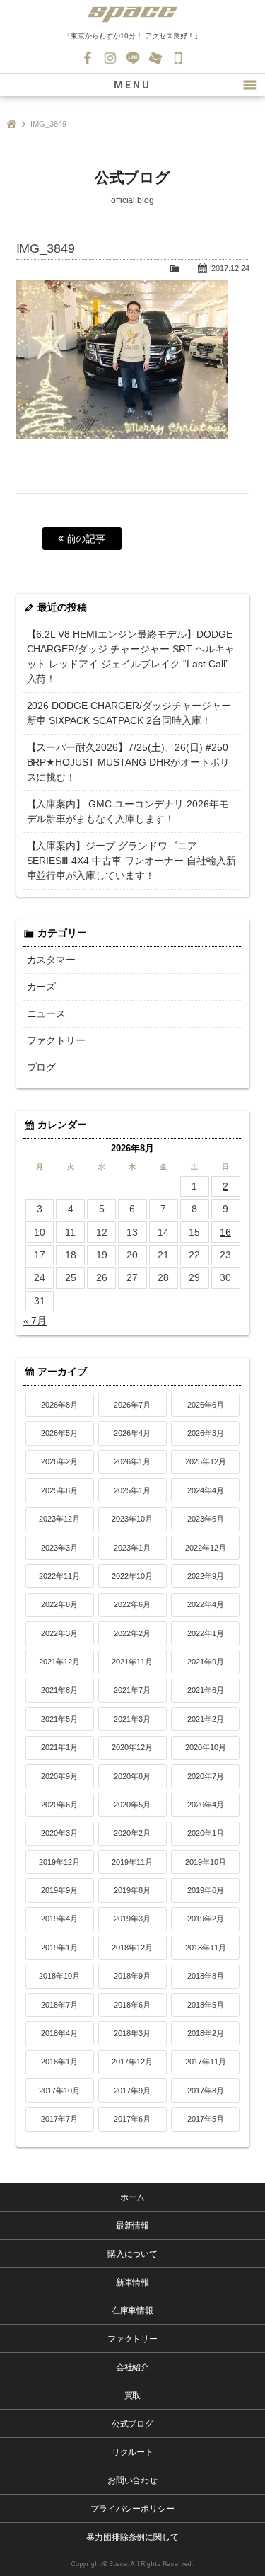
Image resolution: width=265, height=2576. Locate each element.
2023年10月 (132, 1519)
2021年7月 (132, 1690)
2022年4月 (206, 1604)
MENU (132, 85)
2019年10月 (206, 1862)
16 (225, 1232)
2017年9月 (132, 2091)
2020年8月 (132, 1776)
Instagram (110, 58)
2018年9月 (132, 1976)
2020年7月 (206, 1776)
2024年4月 (206, 1490)
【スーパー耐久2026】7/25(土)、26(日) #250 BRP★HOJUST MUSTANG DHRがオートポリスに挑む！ (129, 762)
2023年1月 (132, 1548)
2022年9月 (206, 1576)
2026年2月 (59, 1461)
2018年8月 (206, 1976)
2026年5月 (59, 1433)
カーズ (42, 987)
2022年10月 (132, 1576)
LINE (133, 58)
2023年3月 (59, 1548)
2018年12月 (132, 1948)
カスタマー (52, 960)
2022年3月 (59, 1633)
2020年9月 (59, 1776)
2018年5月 (206, 2005)
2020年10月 (206, 1747)
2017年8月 (206, 2091)
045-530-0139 (178, 58)
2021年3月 (132, 1719)
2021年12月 (59, 1662)
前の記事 (85, 539)
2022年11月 (59, 1576)
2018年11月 (206, 1948)
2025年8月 (59, 1490)
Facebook (88, 58)
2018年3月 (132, 2033)
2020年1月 (206, 1833)
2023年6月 (206, 1519)
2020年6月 (59, 1805)
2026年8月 (59, 1405)
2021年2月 (206, 1719)
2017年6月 (132, 2119)
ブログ (42, 1067)
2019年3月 (132, 1919)
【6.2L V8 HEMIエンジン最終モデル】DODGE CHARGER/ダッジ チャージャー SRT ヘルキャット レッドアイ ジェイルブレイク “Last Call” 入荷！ (131, 656)
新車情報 (133, 2282)
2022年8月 (59, 1604)
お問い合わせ (155, 58)
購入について (133, 2254)
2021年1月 (59, 1747)
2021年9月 (206, 1662)
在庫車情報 (133, 2311)
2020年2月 (132, 1833)
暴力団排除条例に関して (133, 2537)
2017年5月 (206, 2119)
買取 (133, 2396)
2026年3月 (206, 1433)
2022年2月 (132, 1633)
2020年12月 (132, 1747)
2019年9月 (59, 1890)
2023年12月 (59, 1519)
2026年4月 (132, 1433)
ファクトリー (57, 1040)
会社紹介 (133, 2367)
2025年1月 (132, 1490)
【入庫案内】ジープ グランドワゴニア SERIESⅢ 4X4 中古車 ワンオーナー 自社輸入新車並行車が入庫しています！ (132, 861)
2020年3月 (59, 1833)
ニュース (47, 1013)
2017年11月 (206, 2062)
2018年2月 (206, 2033)
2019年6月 (206, 1890)
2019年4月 (59, 1919)
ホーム (133, 2197)
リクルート (133, 2452)
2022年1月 (206, 1633)
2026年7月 (132, 1405)
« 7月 (35, 1321)
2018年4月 (59, 2033)
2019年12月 (59, 1862)
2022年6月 (132, 1604)
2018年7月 (59, 2005)
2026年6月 (206, 1405)
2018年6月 (132, 2005)
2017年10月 (59, 2091)
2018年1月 (59, 2062)
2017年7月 (59, 2119)
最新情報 (133, 2226)
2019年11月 (132, 1862)
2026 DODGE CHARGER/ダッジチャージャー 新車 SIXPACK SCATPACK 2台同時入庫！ (129, 713)
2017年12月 (132, 2062)
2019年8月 (132, 1890)
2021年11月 (132, 1662)
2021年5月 (59, 1719)
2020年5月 (132, 1805)
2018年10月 (59, 1976)
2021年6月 (206, 1690)
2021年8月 (59, 1690)
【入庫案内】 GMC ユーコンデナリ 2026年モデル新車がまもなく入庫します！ (128, 811)
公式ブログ (133, 2424)
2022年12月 (206, 1548)
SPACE (133, 14)
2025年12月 (206, 1461)
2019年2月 (206, 1919)
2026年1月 (132, 1461)
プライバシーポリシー (133, 2509)
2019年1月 (59, 1948)
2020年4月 (206, 1805)
